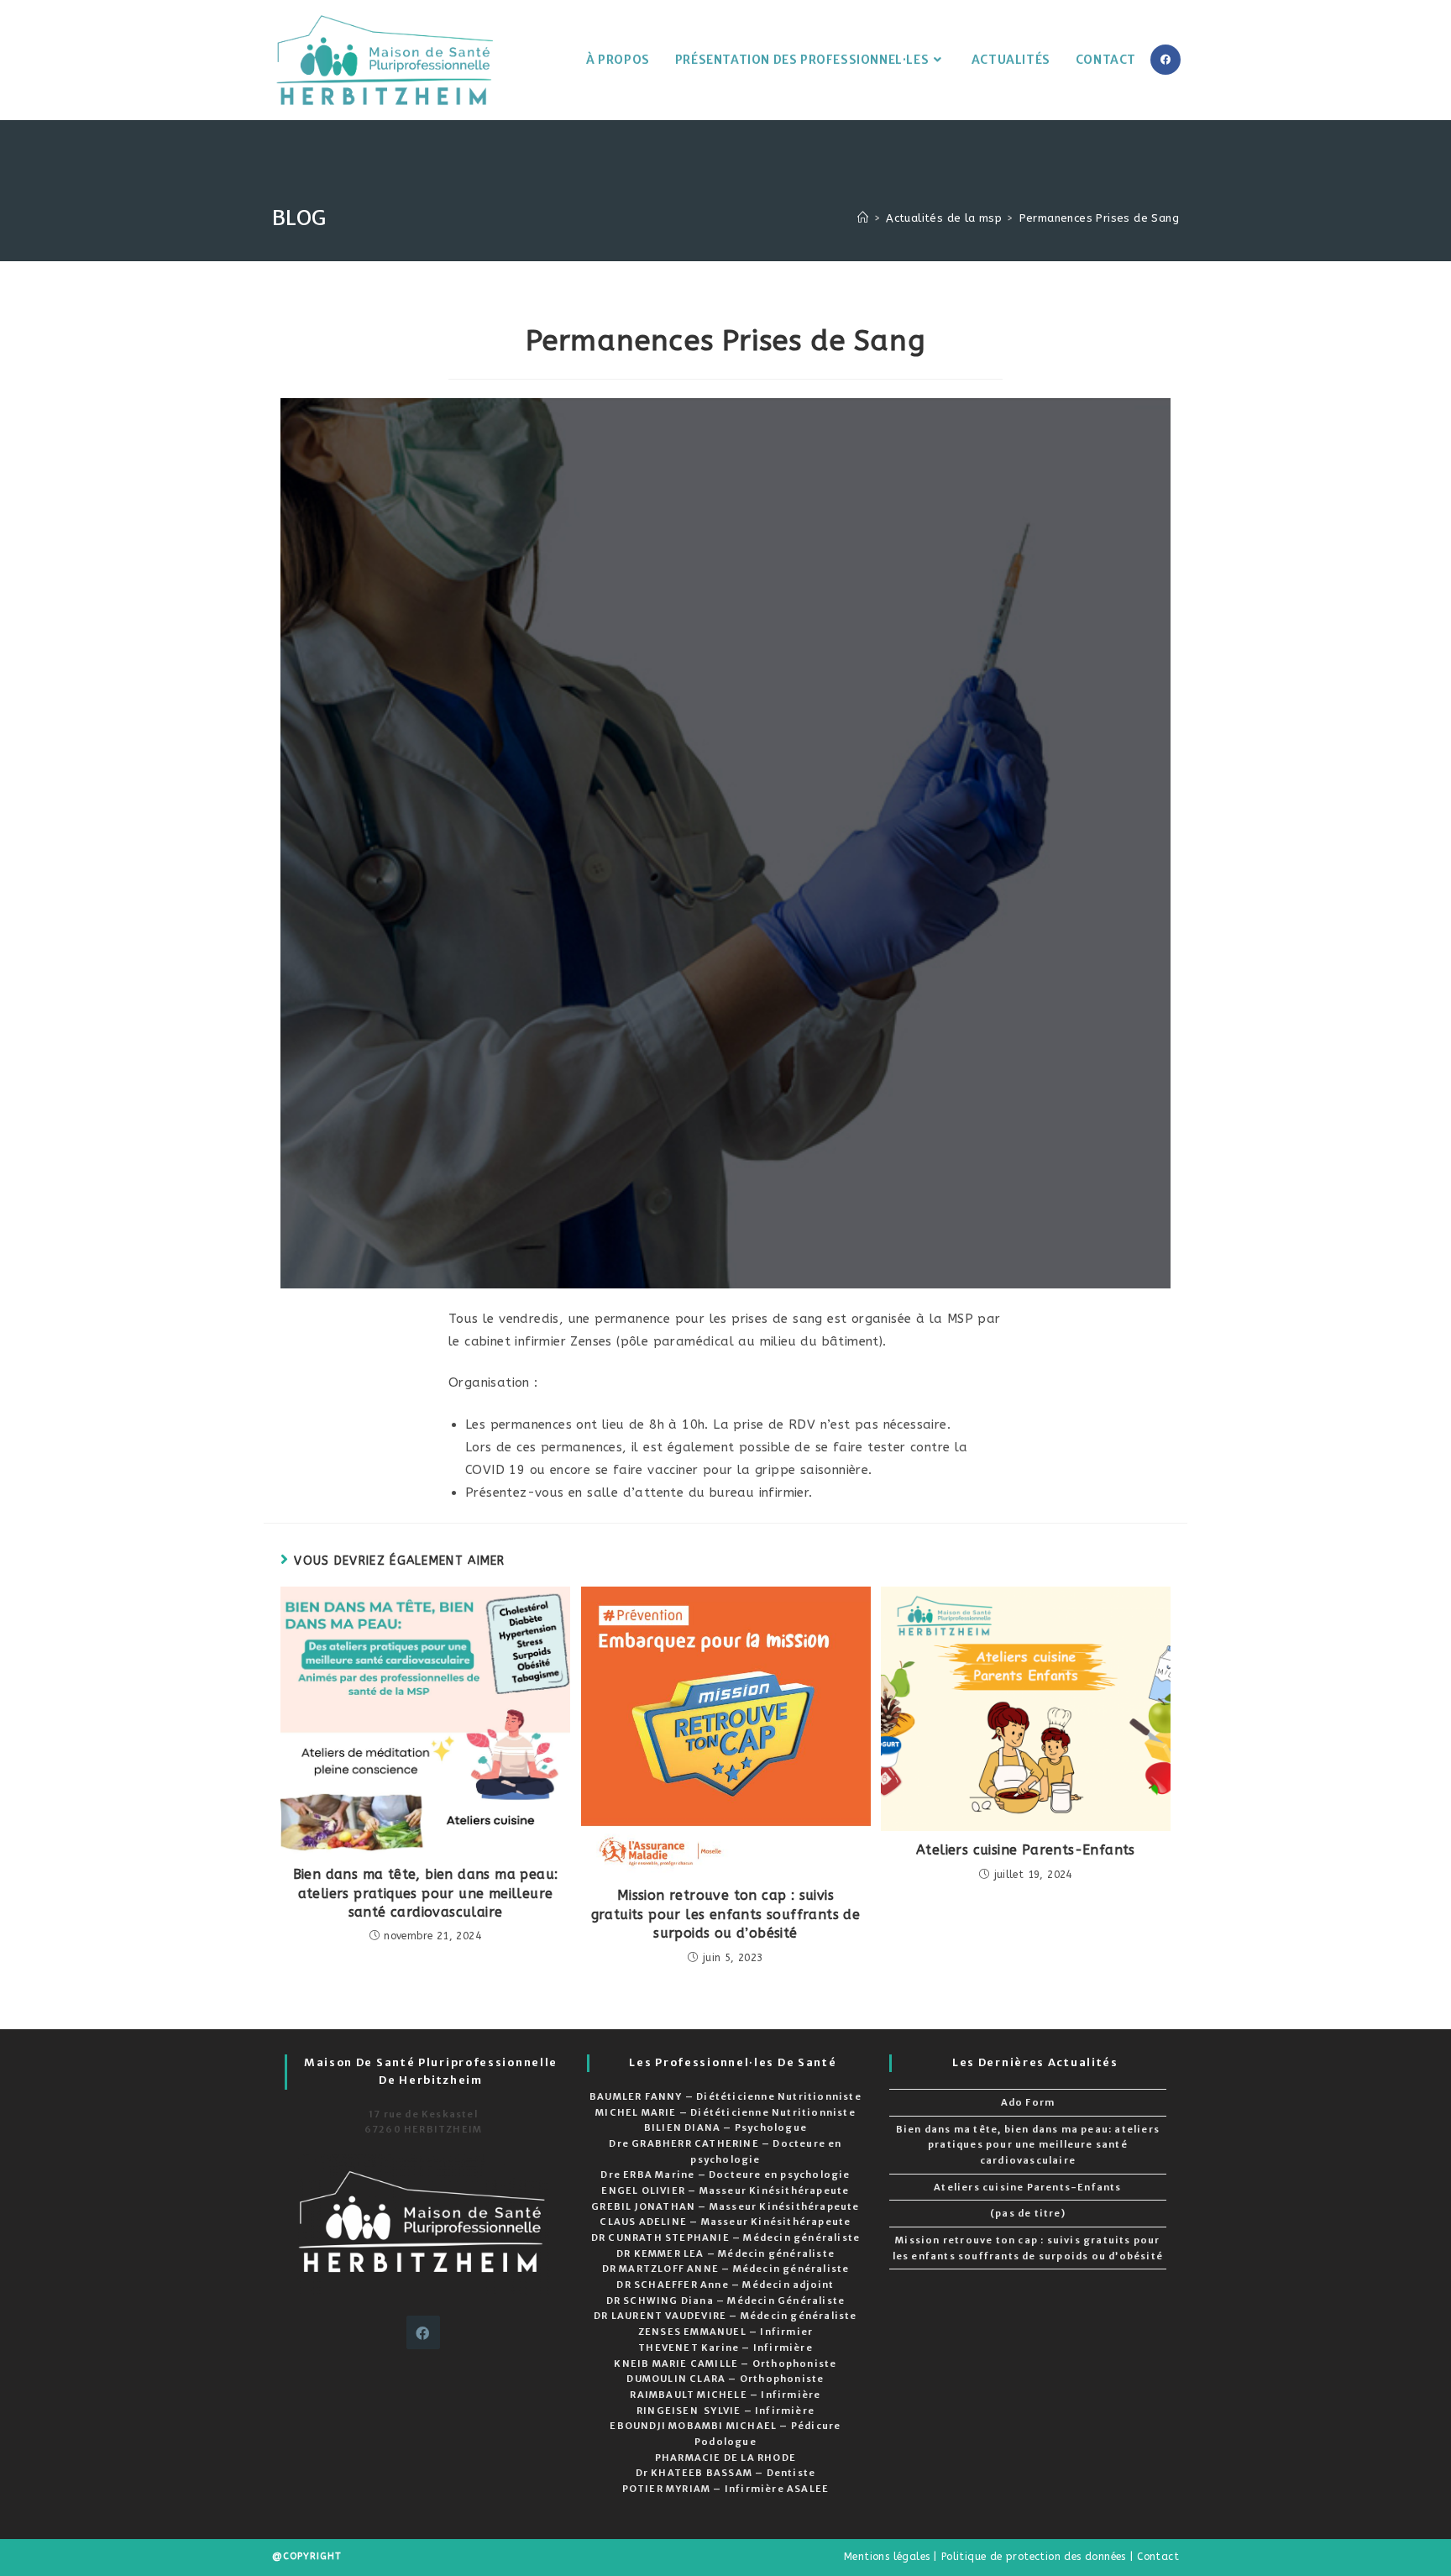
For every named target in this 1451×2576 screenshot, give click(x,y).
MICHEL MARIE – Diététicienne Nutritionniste (725, 2112)
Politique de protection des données (1034, 2557)
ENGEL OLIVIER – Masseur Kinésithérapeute (725, 2190)
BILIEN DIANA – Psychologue (725, 2127)
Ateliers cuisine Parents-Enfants (1026, 1850)
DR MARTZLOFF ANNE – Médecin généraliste (726, 2269)
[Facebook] (423, 2332)
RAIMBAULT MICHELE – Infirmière (725, 2395)
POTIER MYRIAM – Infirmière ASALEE (726, 2489)
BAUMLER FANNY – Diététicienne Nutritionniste (725, 2096)
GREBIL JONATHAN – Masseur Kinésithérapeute (725, 2206)
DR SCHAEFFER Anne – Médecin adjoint (725, 2285)
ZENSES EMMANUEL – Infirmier (725, 2332)
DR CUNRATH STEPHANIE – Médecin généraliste (725, 2238)
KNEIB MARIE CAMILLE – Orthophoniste (725, 2364)
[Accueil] (863, 218)
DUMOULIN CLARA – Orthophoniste (725, 2379)
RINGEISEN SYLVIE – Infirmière (725, 2411)
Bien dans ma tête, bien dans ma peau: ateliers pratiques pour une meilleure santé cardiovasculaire (426, 1893)
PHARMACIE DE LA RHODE (725, 2458)
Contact (1158, 2557)
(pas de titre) (1028, 2213)
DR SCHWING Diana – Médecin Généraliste (726, 2301)
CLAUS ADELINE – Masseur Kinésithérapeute (725, 2222)
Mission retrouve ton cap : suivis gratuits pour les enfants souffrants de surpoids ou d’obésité (726, 1914)
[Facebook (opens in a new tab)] (1166, 60)
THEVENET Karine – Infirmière (725, 2348)
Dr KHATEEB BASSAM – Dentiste (726, 2473)
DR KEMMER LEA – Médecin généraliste (725, 2253)
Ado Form (1028, 2102)
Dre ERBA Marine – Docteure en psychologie (725, 2175)
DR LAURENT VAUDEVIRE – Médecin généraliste (725, 2316)
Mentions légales (887, 2557)
